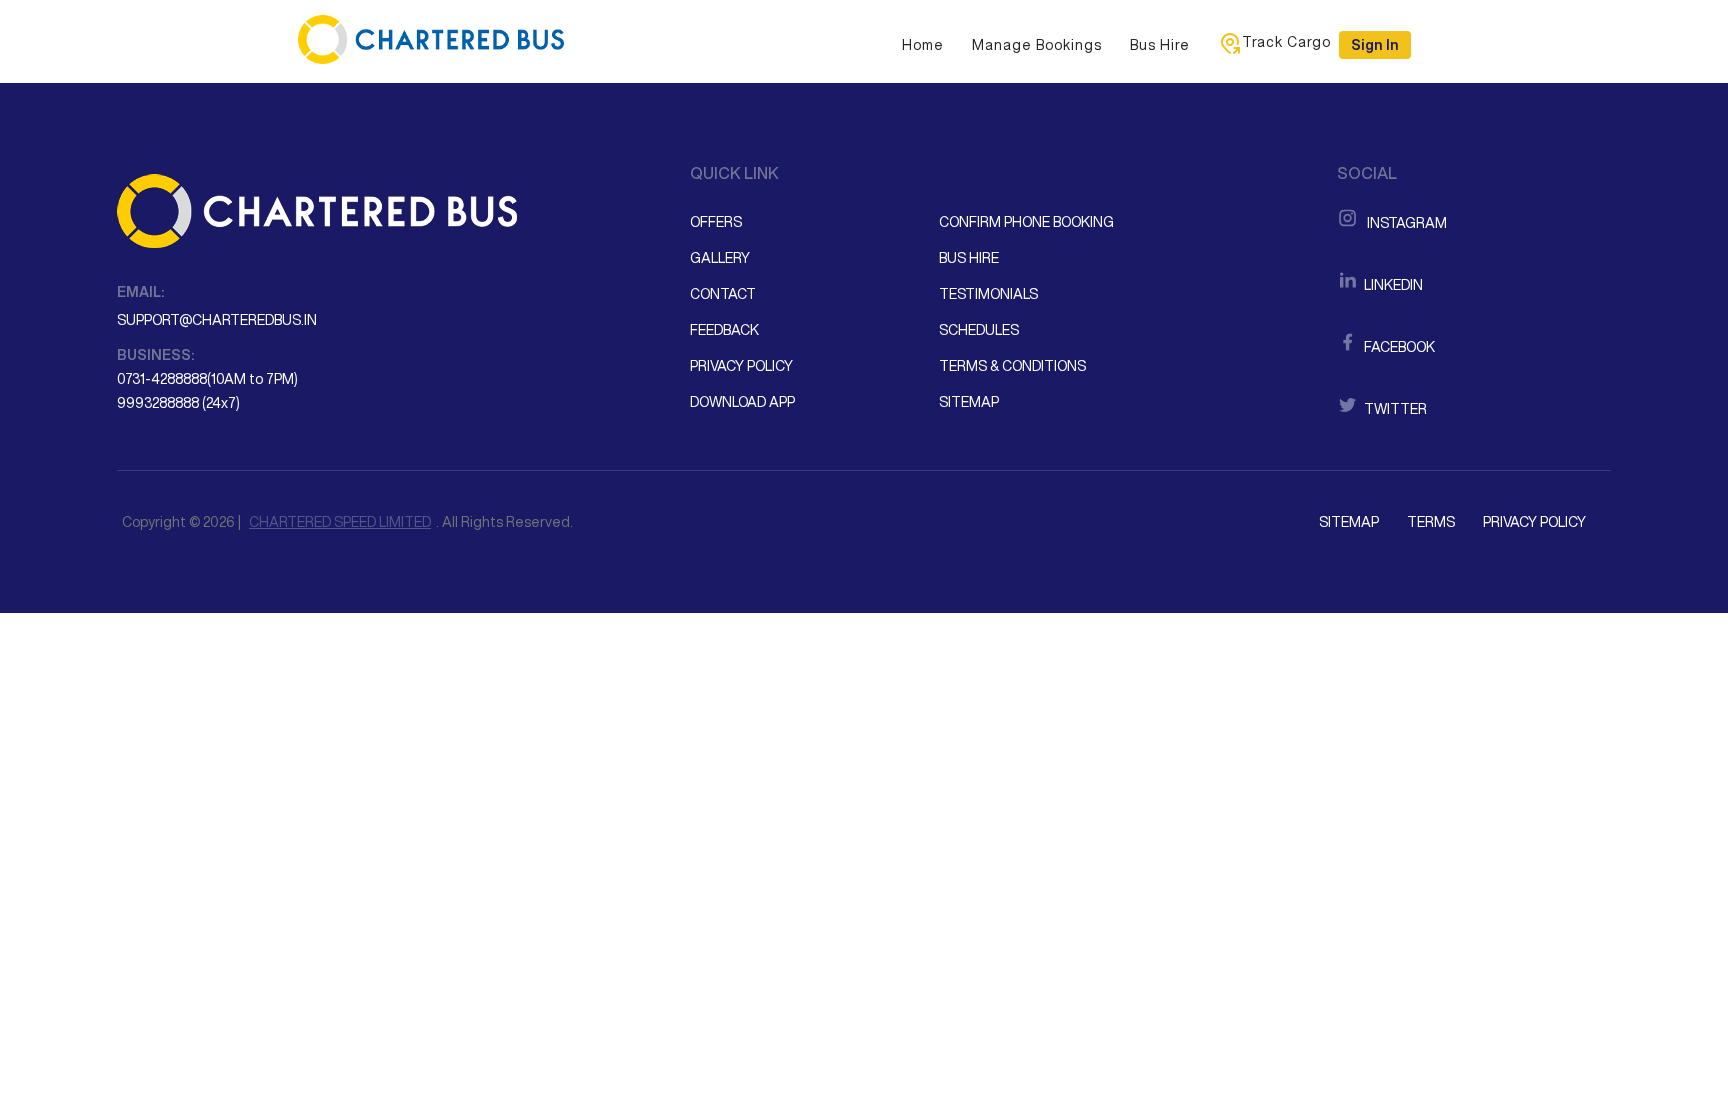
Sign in (1375, 45)
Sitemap (969, 402)
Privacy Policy (741, 366)
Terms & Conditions (1012, 366)
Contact (723, 294)
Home (923, 45)
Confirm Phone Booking (1026, 222)
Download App (742, 402)
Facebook (1398, 347)
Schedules (979, 330)
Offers (716, 222)
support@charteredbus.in (217, 320)
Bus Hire (1160, 45)
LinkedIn (1392, 285)
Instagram (1404, 223)
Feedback (724, 330)
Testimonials (988, 294)
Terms (1431, 522)
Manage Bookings (1037, 45)
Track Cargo (1286, 42)
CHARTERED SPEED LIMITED (340, 522)
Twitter (1394, 409)
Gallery (720, 258)
